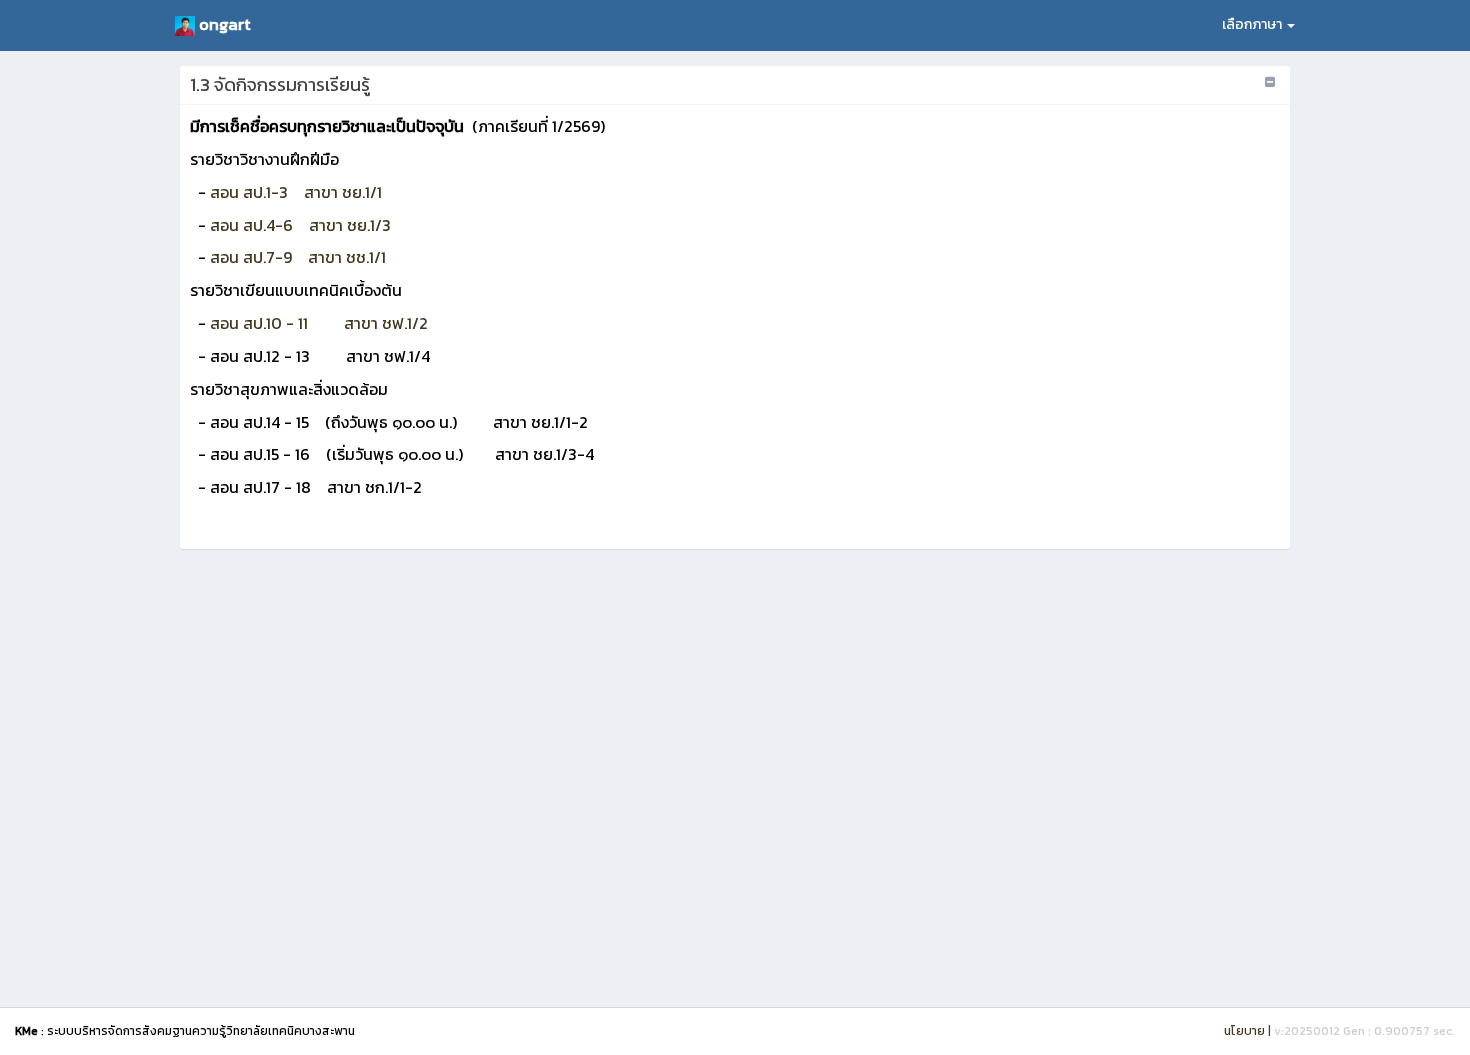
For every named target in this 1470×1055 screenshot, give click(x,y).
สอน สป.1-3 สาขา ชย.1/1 (296, 192)
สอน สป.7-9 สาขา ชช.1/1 (298, 257)
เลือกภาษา (1253, 24)
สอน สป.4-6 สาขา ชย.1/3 (300, 225)
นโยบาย (1244, 1031)
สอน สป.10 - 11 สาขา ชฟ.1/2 (319, 323)
